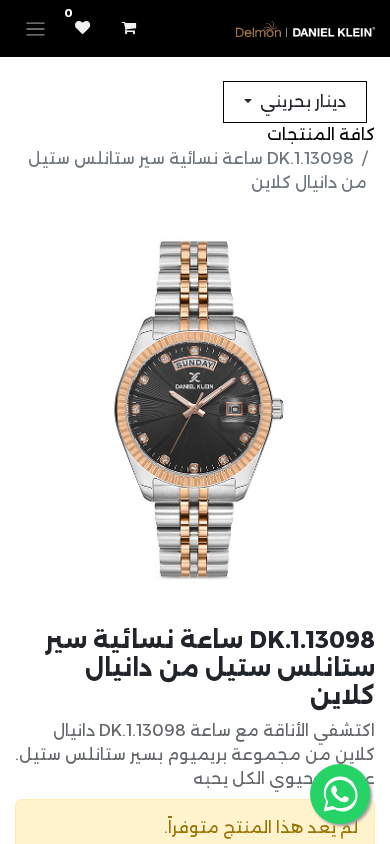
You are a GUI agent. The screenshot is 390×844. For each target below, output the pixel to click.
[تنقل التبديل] (35, 28)
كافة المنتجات (321, 134)
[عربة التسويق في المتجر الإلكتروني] (129, 28)
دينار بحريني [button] (301, 101)
